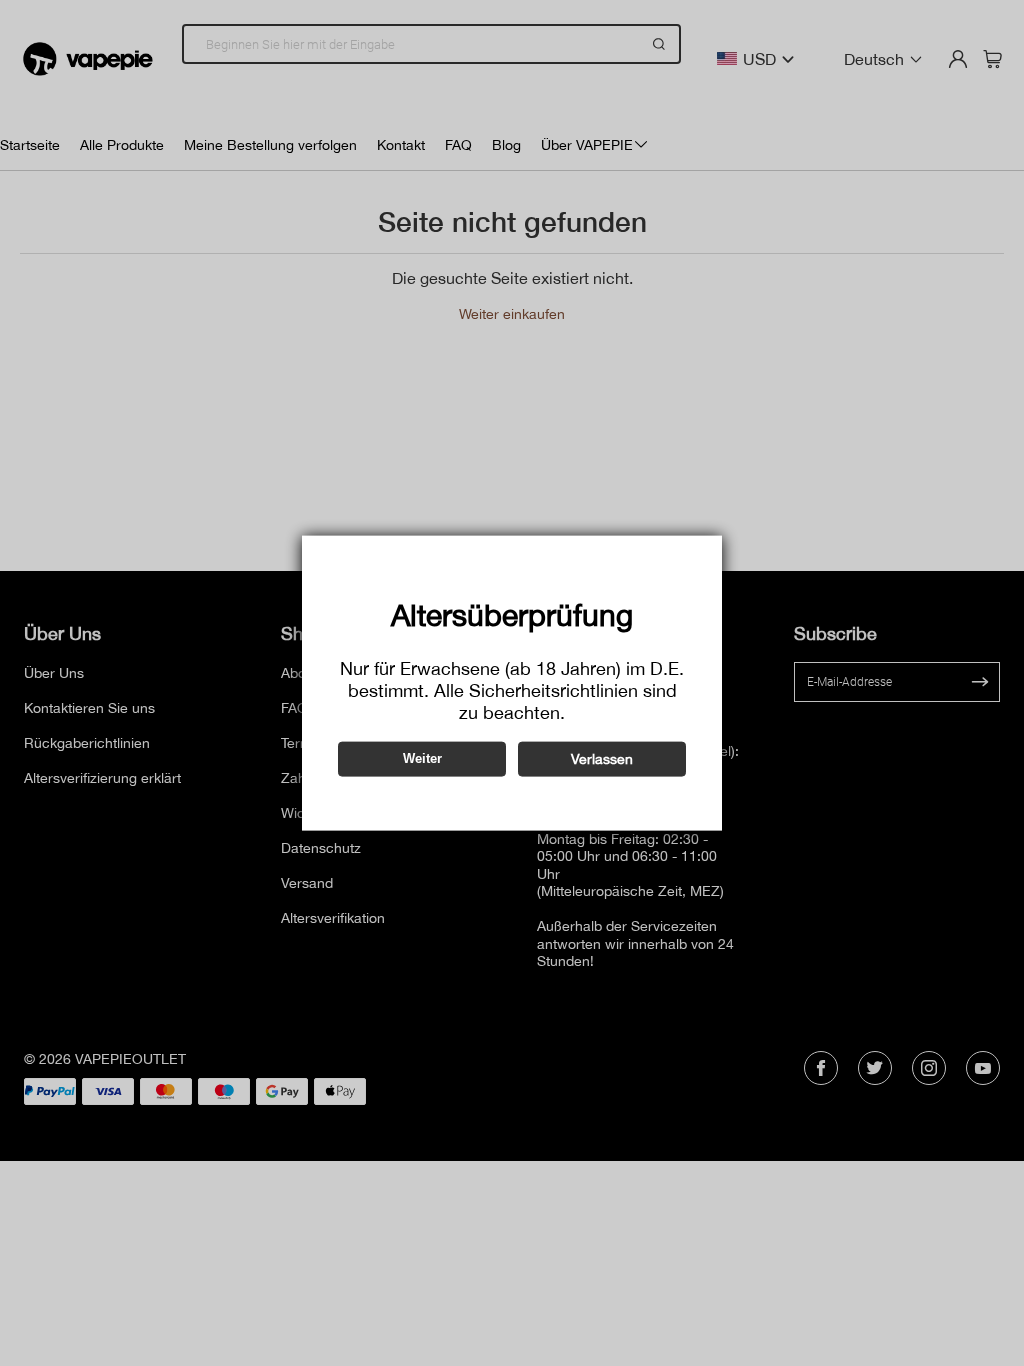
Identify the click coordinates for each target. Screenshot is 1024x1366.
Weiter (422, 758)
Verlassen (602, 758)
